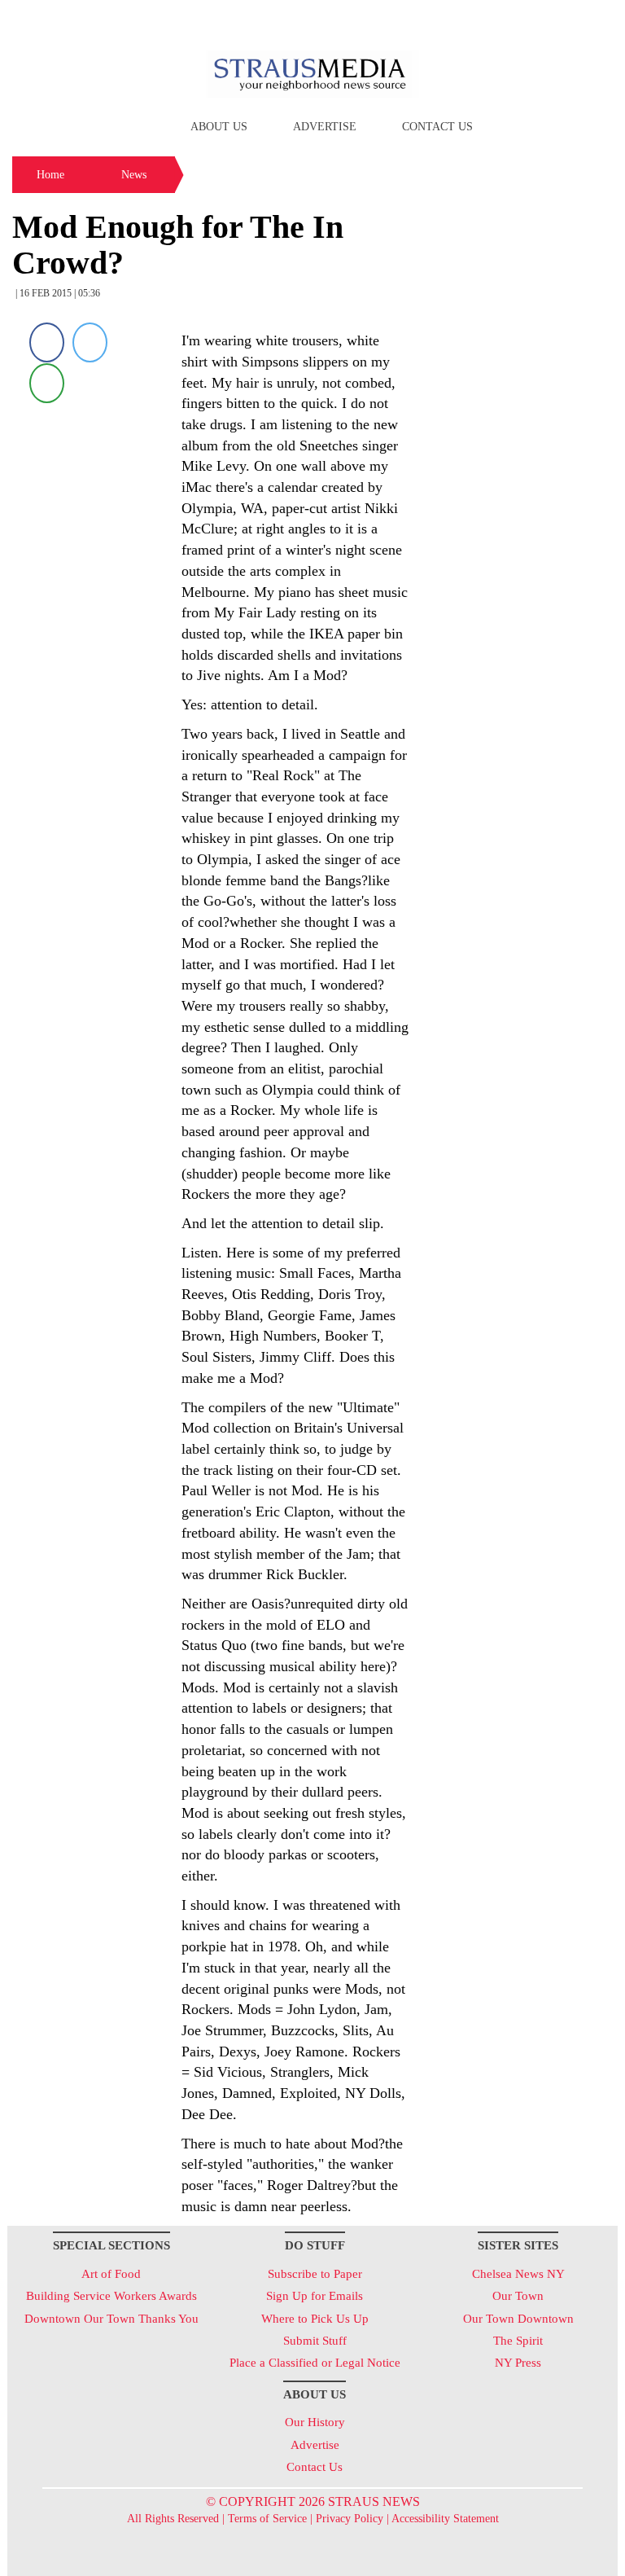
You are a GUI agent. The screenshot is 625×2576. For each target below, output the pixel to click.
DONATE (572, 19)
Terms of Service (267, 2519)
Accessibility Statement (445, 2519)
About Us (219, 127)
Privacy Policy (350, 2519)
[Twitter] (90, 342)
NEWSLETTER (478, 19)
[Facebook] (47, 342)
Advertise (325, 127)
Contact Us (437, 127)
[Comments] (47, 382)
